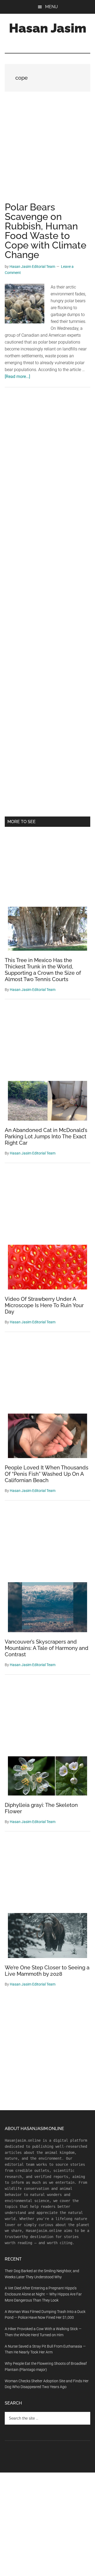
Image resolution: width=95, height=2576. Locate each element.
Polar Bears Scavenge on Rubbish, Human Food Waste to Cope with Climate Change (46, 231)
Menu (51, 7)
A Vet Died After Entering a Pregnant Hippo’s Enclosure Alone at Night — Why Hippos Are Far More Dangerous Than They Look (43, 2294)
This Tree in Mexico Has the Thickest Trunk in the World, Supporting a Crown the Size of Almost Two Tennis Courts (43, 970)
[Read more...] (17, 376)
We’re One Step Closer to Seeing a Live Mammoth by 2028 (47, 1971)
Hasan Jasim (48, 28)
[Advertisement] (47, 152)
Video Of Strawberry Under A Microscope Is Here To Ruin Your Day (44, 1305)
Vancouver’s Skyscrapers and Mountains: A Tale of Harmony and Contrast (47, 1648)
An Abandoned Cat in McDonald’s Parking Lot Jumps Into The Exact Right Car (46, 1136)
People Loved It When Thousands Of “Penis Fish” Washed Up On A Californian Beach (47, 1474)
